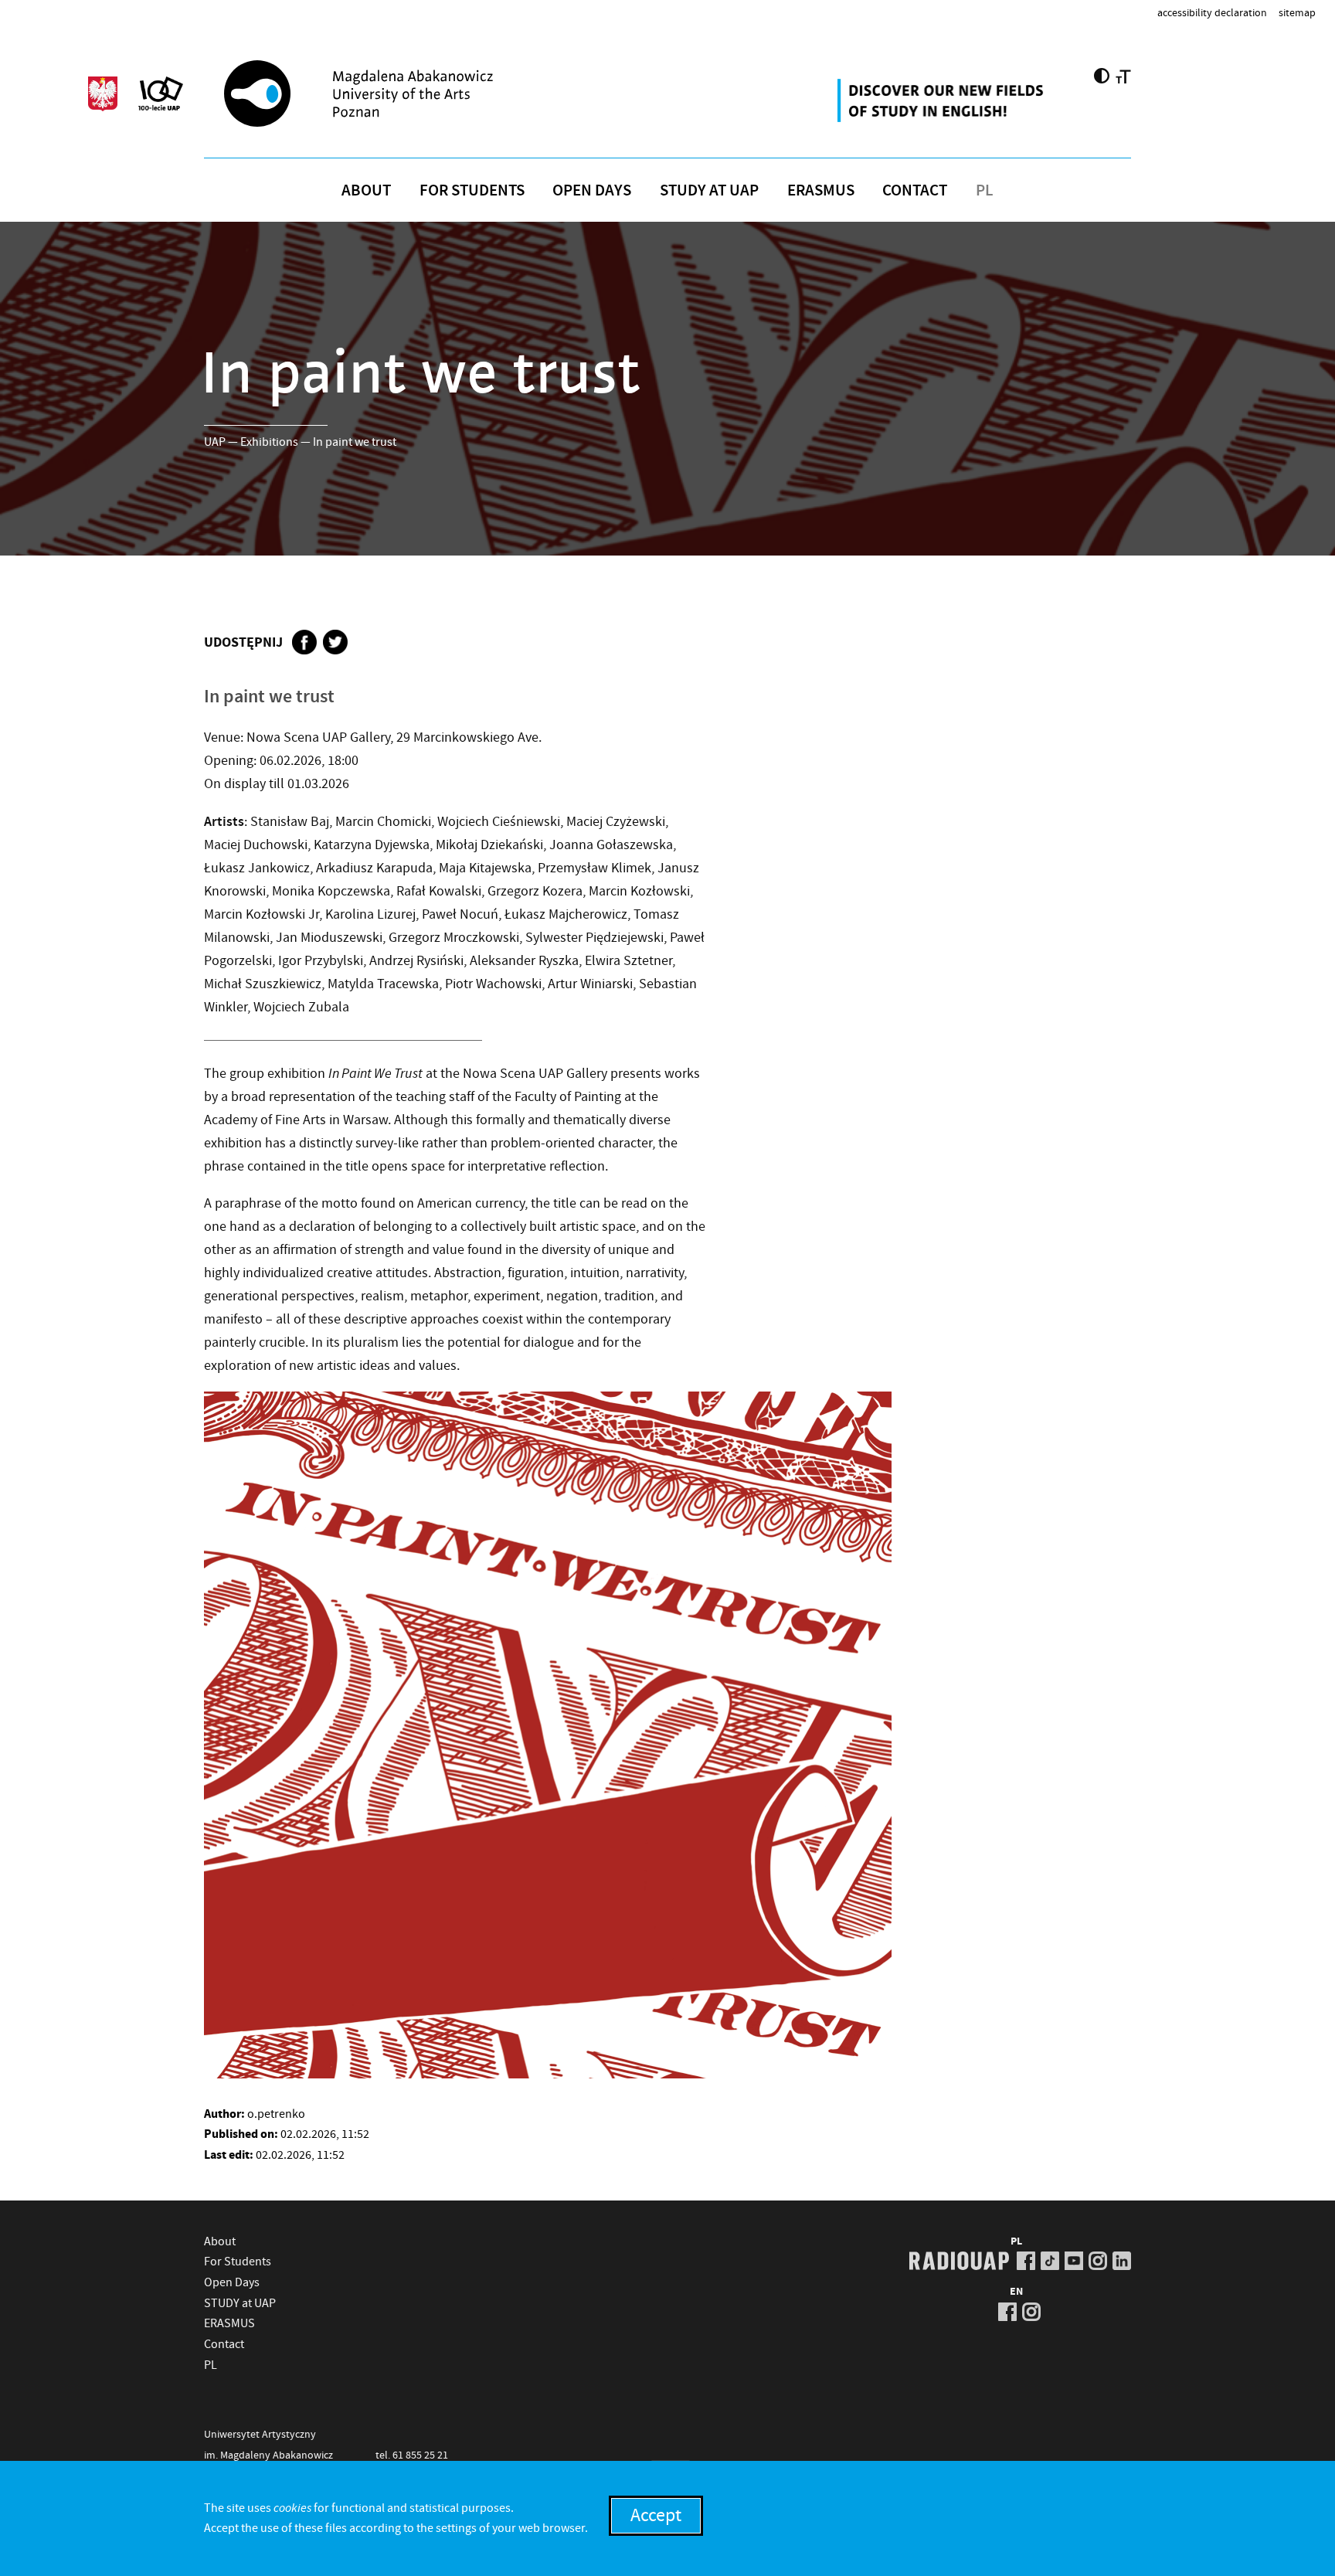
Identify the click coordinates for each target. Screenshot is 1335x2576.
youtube (1074, 2261)
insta (1098, 2261)
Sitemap (1297, 12)
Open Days (592, 190)
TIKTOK (1050, 2261)
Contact (915, 190)
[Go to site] (398, 93)
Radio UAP (959, 2261)
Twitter (335, 642)
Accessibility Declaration (1212, 12)
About (366, 190)
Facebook (304, 642)
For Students (472, 190)
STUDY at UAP (709, 190)
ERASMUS (821, 190)
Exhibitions (269, 442)
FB (1026, 2261)
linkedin (1122, 2261)
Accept (656, 2515)
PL (985, 190)
